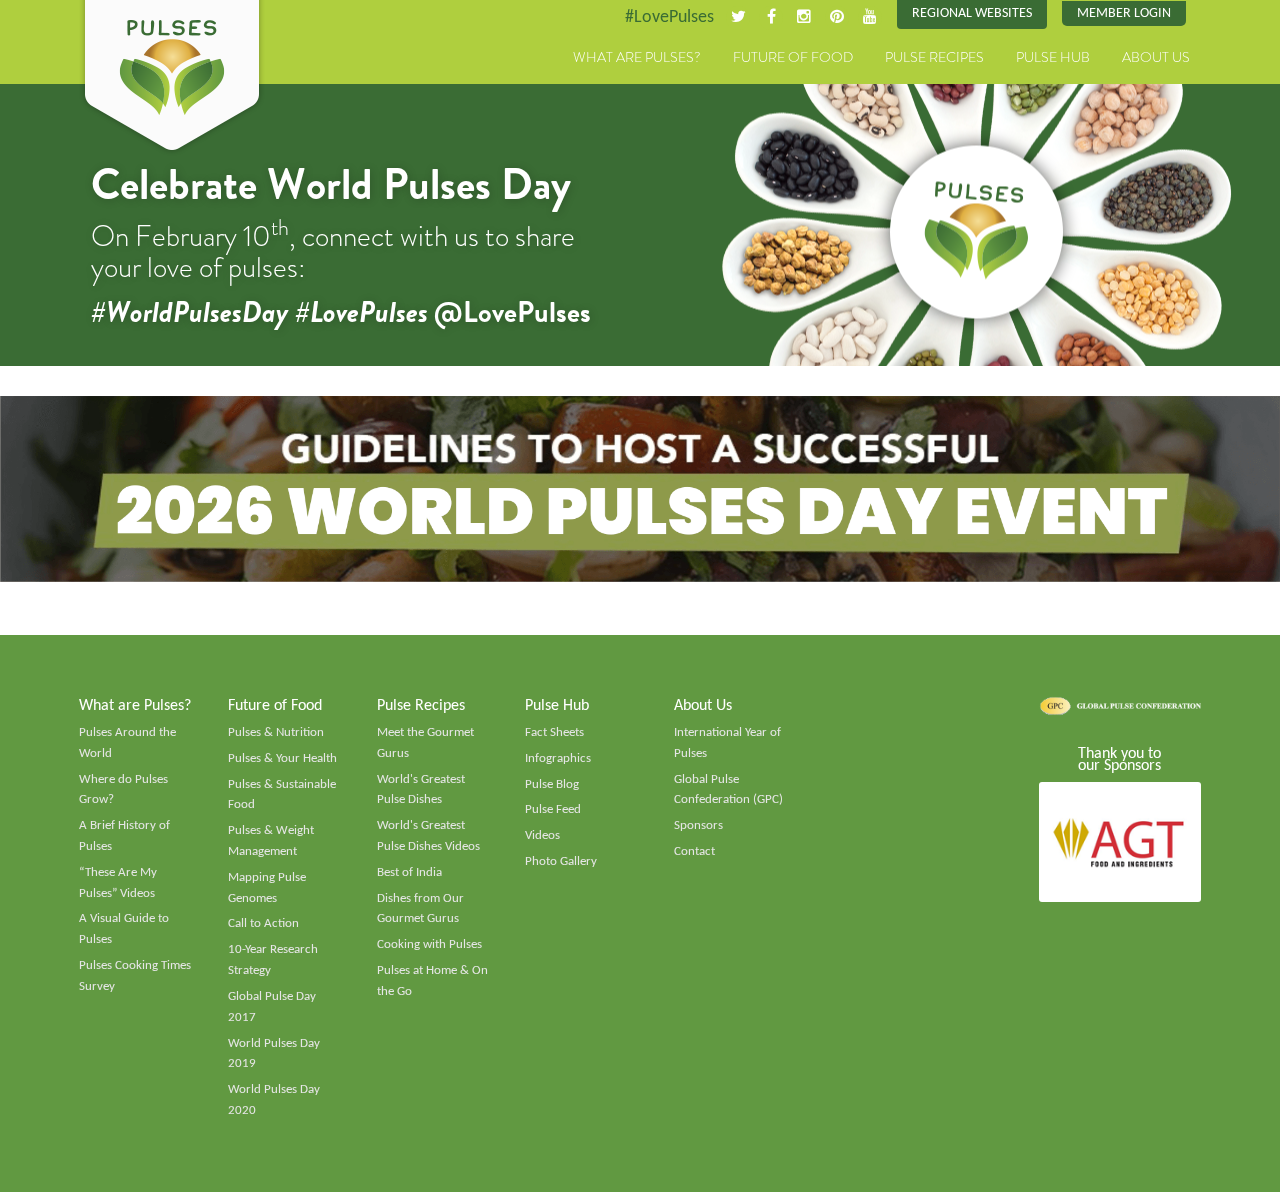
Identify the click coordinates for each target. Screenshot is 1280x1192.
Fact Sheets (554, 732)
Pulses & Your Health (282, 758)
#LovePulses (669, 17)
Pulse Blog (552, 784)
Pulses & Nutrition (276, 732)
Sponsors (698, 825)
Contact (694, 851)
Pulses (172, 78)
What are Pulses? (637, 57)
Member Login (1124, 13)
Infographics (558, 758)
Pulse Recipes (934, 57)
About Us (1156, 57)
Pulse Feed (553, 809)
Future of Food (793, 57)
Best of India (409, 872)
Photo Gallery (561, 861)
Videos (542, 835)
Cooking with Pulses (429, 944)
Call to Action (263, 923)
